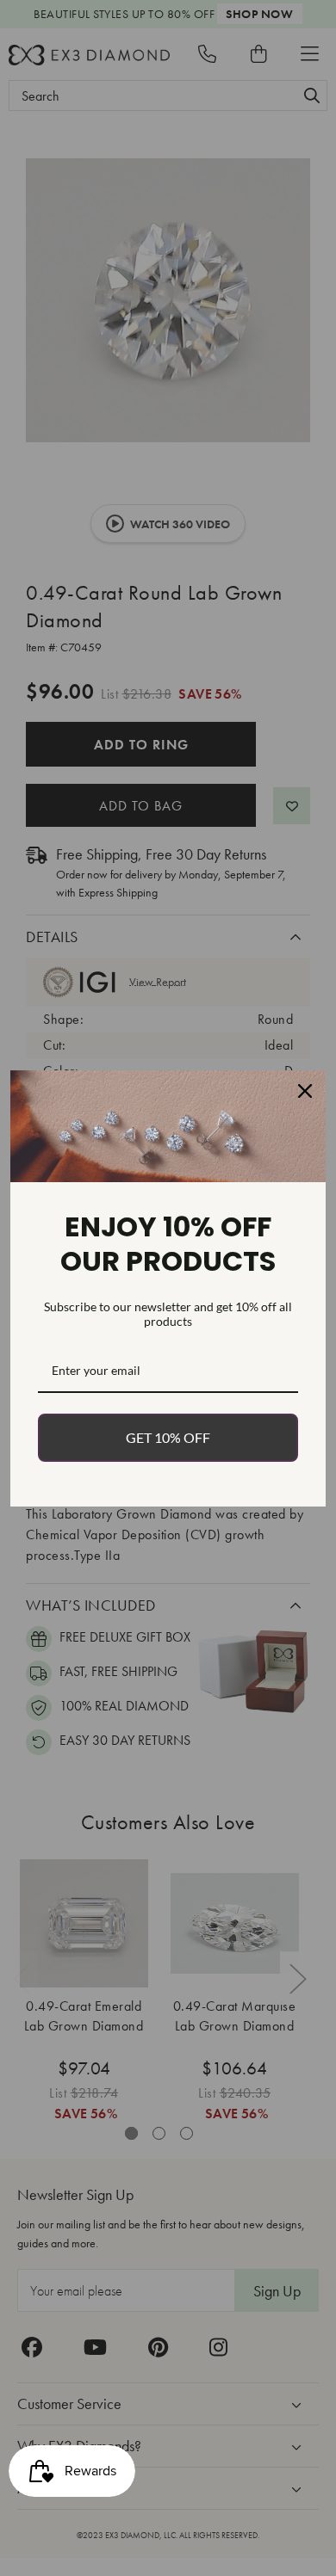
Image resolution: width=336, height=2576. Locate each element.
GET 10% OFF (168, 1437)
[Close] (305, 1091)
